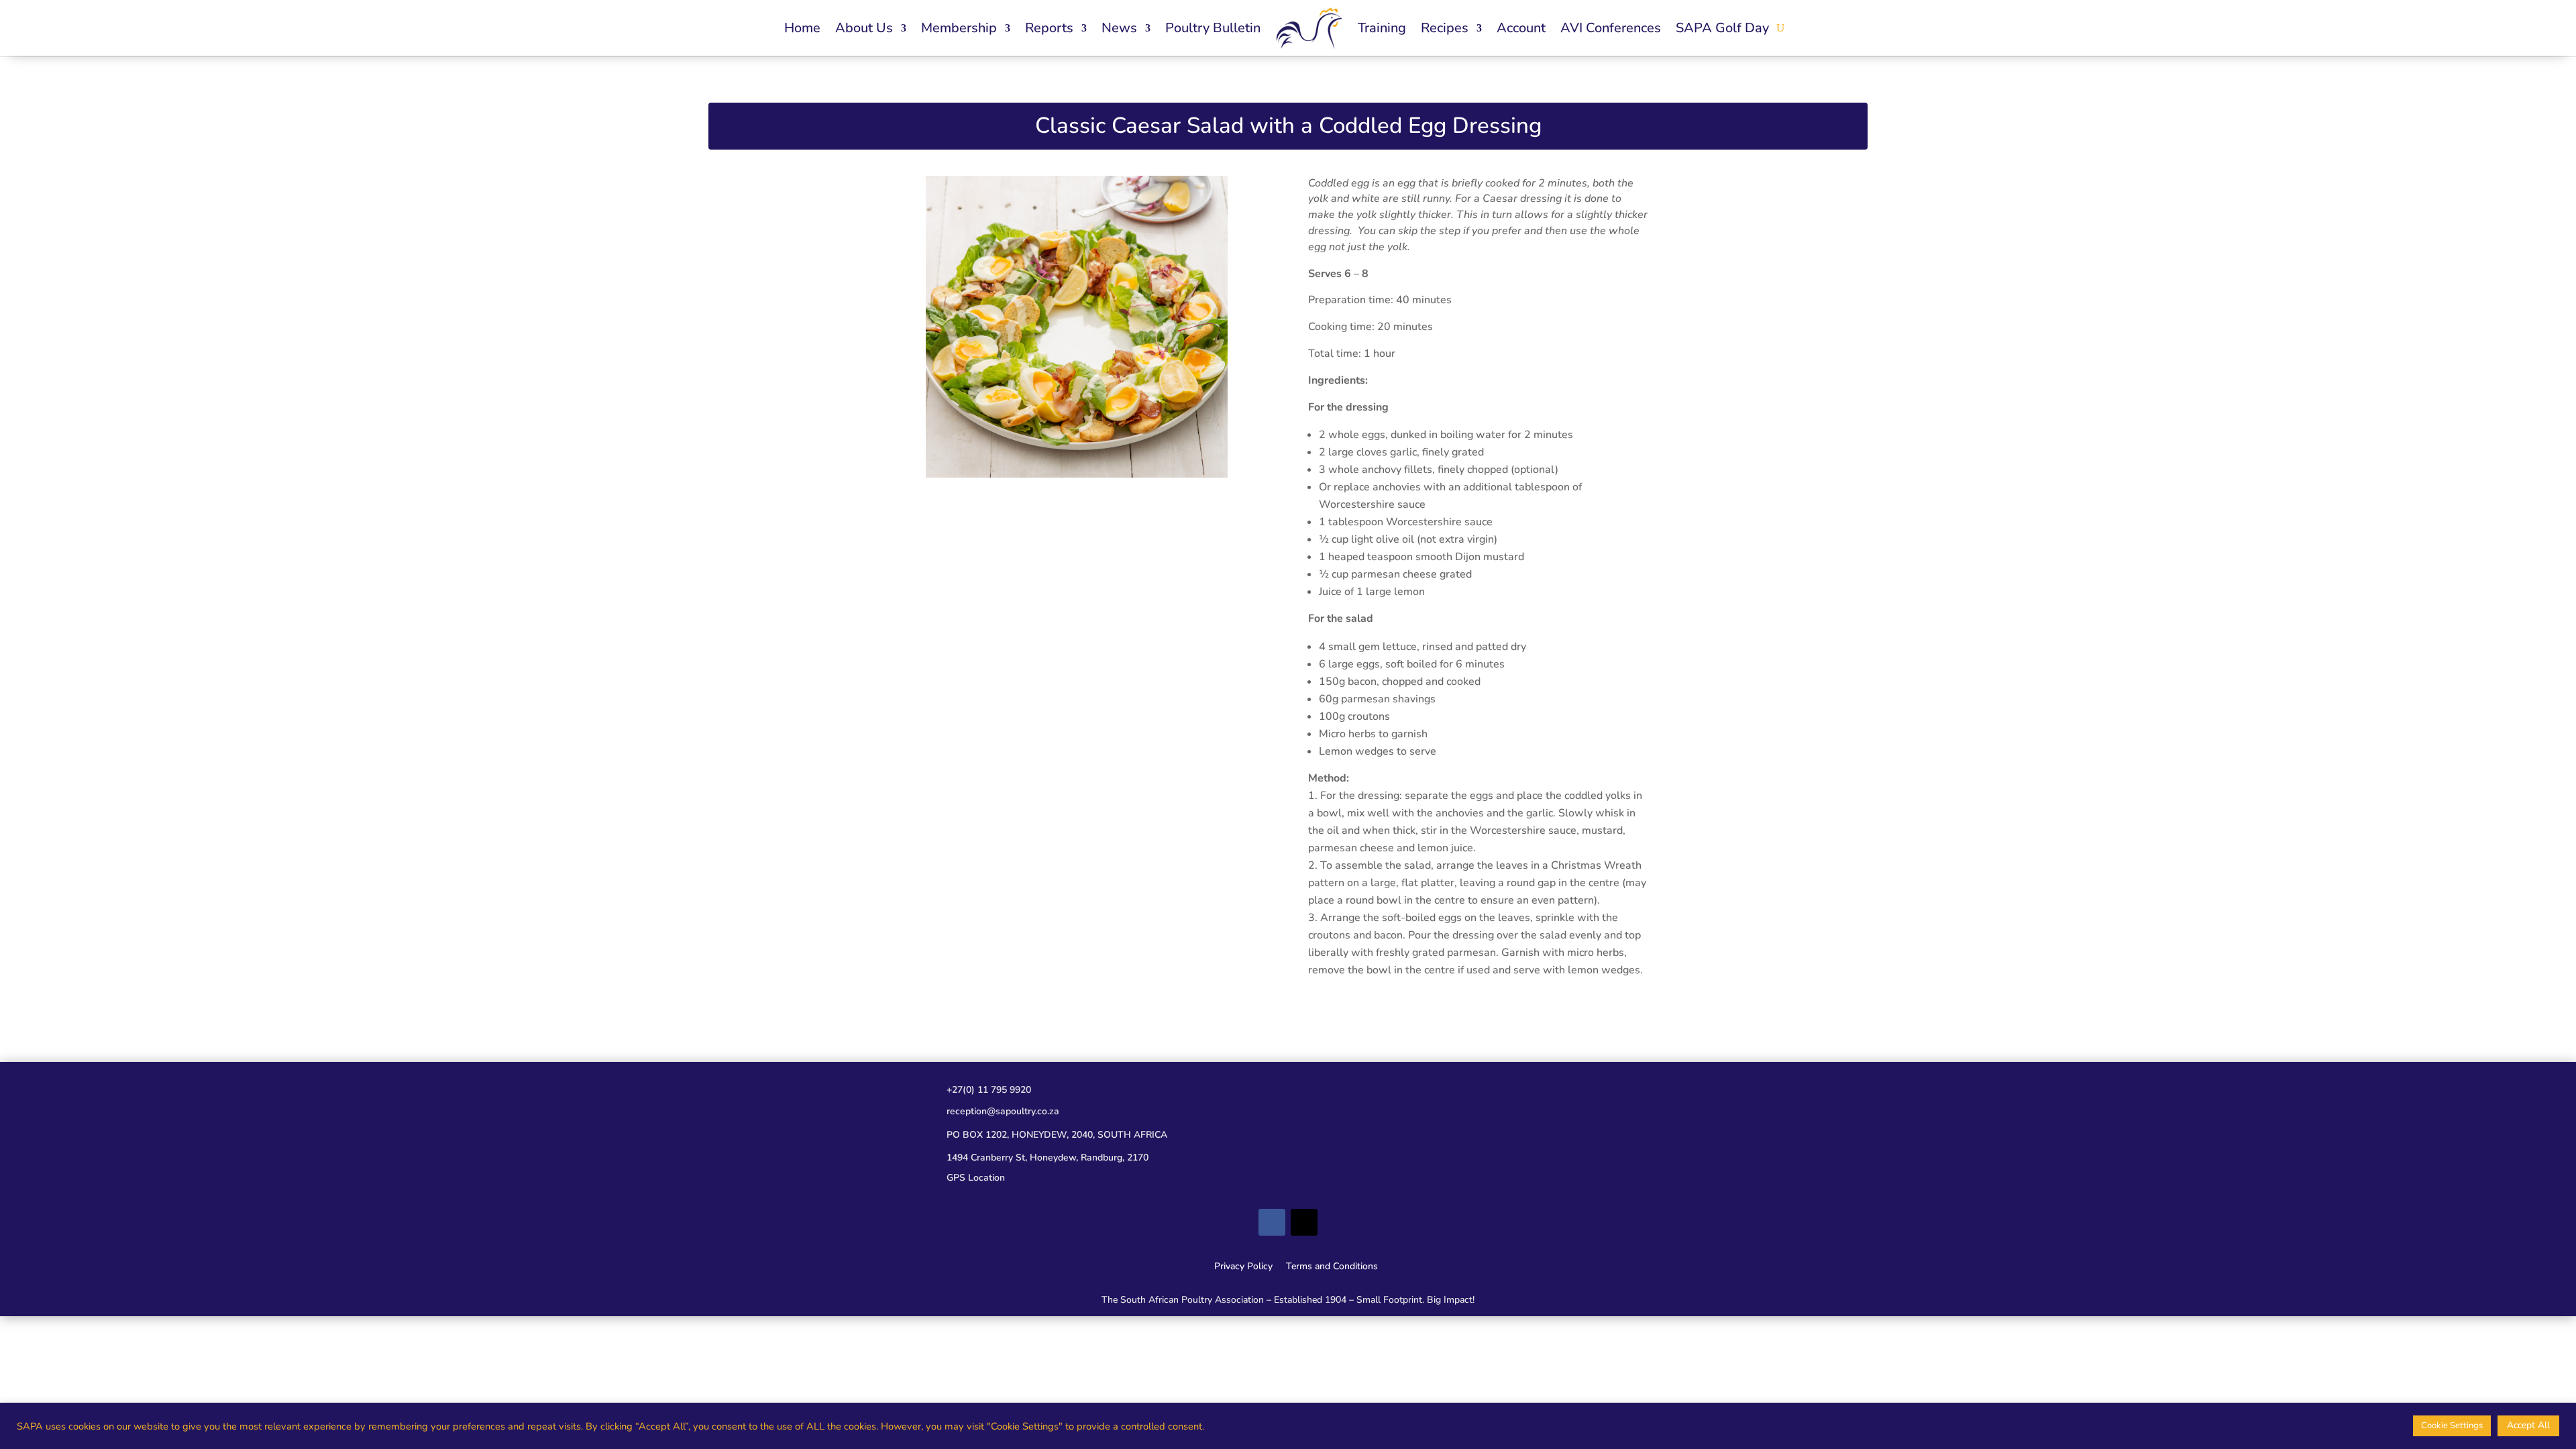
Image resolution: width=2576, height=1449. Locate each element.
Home (802, 28)
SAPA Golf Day (1722, 28)
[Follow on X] (1304, 1222)
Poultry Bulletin (1213, 28)
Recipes (1445, 28)
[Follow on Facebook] (1272, 1222)
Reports (1049, 28)
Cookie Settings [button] (2452, 1426)
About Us (864, 28)
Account (1521, 28)
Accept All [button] (2528, 1425)
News (1119, 28)
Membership (959, 28)
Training (1382, 28)
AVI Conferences (1611, 28)
